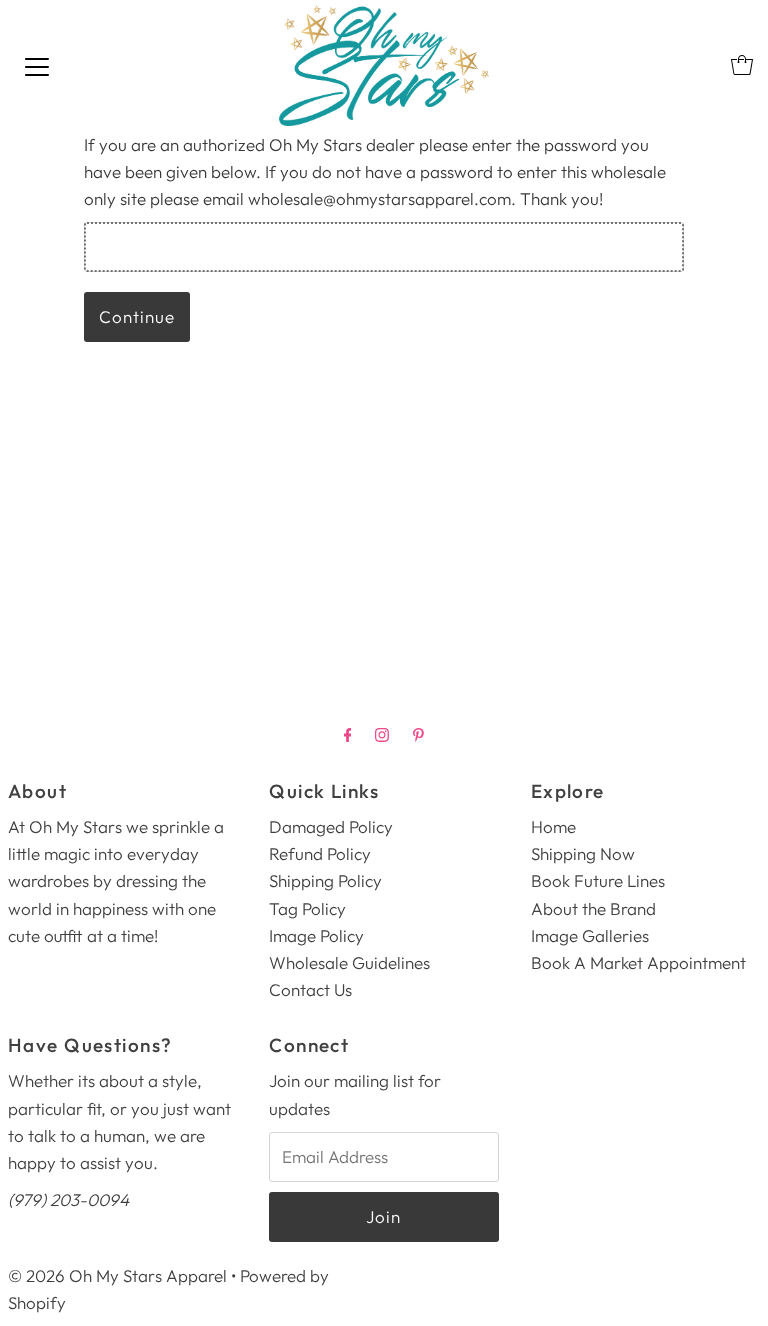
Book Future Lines (598, 880)
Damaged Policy (331, 826)
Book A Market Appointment (638, 962)
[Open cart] (742, 65)
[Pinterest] (418, 734)
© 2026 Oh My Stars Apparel (117, 1275)
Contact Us (310, 989)
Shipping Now (583, 853)
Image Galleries (590, 935)
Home (553, 826)
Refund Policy (320, 853)
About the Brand (593, 908)
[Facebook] (348, 734)
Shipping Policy (325, 880)
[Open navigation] (37, 65)
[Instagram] (382, 734)
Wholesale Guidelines (349, 962)
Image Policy (316, 935)
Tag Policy (307, 908)
